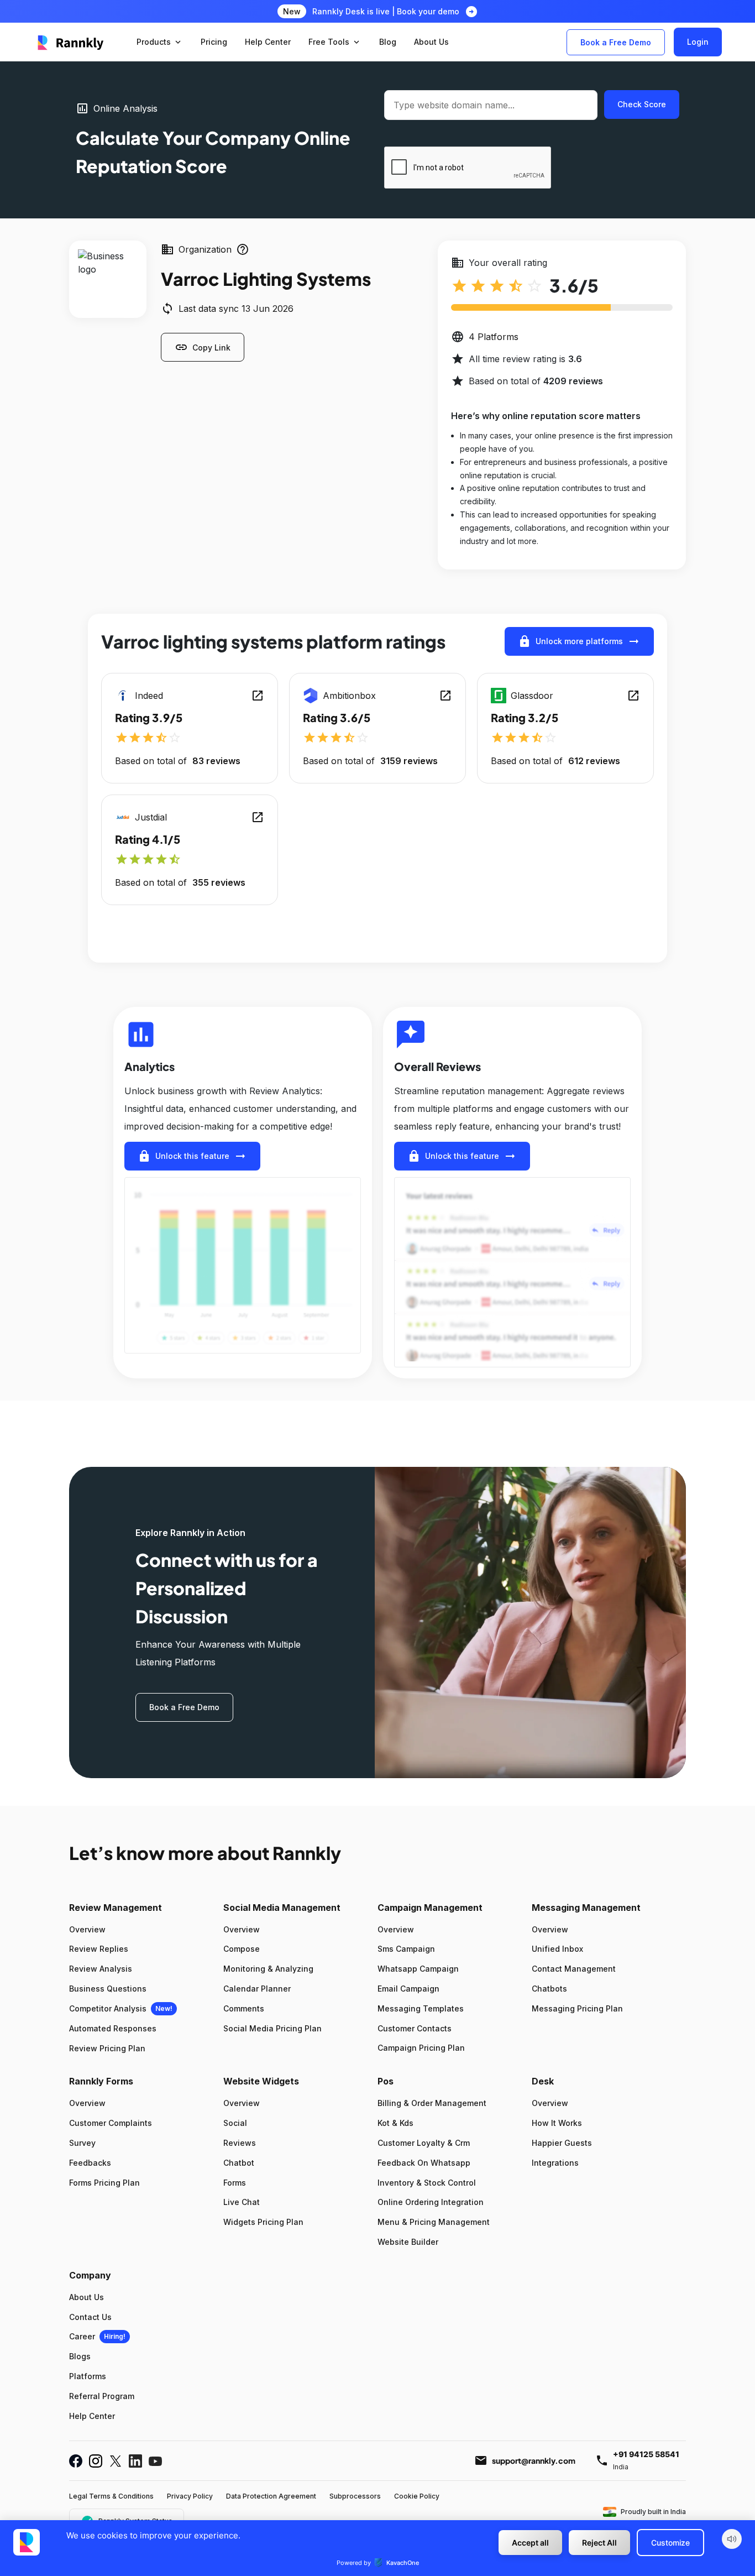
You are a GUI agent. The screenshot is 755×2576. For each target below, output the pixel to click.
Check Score (642, 104)
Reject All (599, 2543)
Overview (87, 1929)
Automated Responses (113, 2028)
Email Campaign (408, 1989)
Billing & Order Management (432, 2103)
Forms (235, 2183)
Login (698, 42)
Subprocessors (355, 2496)
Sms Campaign (406, 1949)
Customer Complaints (111, 2123)
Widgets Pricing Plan (263, 2222)
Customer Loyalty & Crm (424, 2143)
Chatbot (239, 2163)
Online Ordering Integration (431, 2202)
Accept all (530, 2543)
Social (235, 2123)
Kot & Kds (395, 2123)
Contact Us (90, 2317)
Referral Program (102, 2396)
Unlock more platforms (579, 641)
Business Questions (108, 1989)
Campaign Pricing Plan (421, 2048)
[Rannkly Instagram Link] (96, 2461)
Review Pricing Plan (107, 2048)
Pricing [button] (214, 42)
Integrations (555, 2163)
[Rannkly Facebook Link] (76, 2461)
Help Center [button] (268, 42)
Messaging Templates (421, 2008)
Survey (82, 2143)
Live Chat (242, 2202)
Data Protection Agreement (271, 2496)
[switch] (732, 2539)
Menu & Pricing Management (434, 2222)
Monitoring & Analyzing (268, 1969)
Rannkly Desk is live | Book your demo (386, 11)
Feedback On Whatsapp (424, 2163)
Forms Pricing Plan (104, 2183)
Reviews (240, 2143)
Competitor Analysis (108, 2008)
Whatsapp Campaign (418, 1969)
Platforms (88, 2376)
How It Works (557, 2123)
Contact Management (574, 1969)
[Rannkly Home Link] (71, 42)
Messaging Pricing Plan (577, 2008)
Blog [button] (388, 42)
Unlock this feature (192, 1156)
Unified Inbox (557, 1949)
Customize (670, 2543)
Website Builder (408, 2242)
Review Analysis (101, 1969)
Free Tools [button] (335, 42)
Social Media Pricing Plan (272, 2028)
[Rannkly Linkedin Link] (135, 2461)
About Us (86, 2297)
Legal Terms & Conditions (111, 2496)
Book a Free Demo (616, 42)
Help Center (92, 2416)
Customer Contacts (415, 2028)
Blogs (80, 2356)
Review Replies (99, 1949)
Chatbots (549, 1989)
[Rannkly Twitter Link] (116, 2461)
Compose (242, 1949)
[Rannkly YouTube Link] (155, 2461)
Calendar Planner (257, 1989)
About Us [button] (431, 42)
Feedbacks (90, 2163)
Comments (244, 2008)
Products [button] (160, 42)
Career (82, 2336)
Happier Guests (562, 2143)
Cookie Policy (417, 2496)
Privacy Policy (190, 2496)
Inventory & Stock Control (427, 2183)
